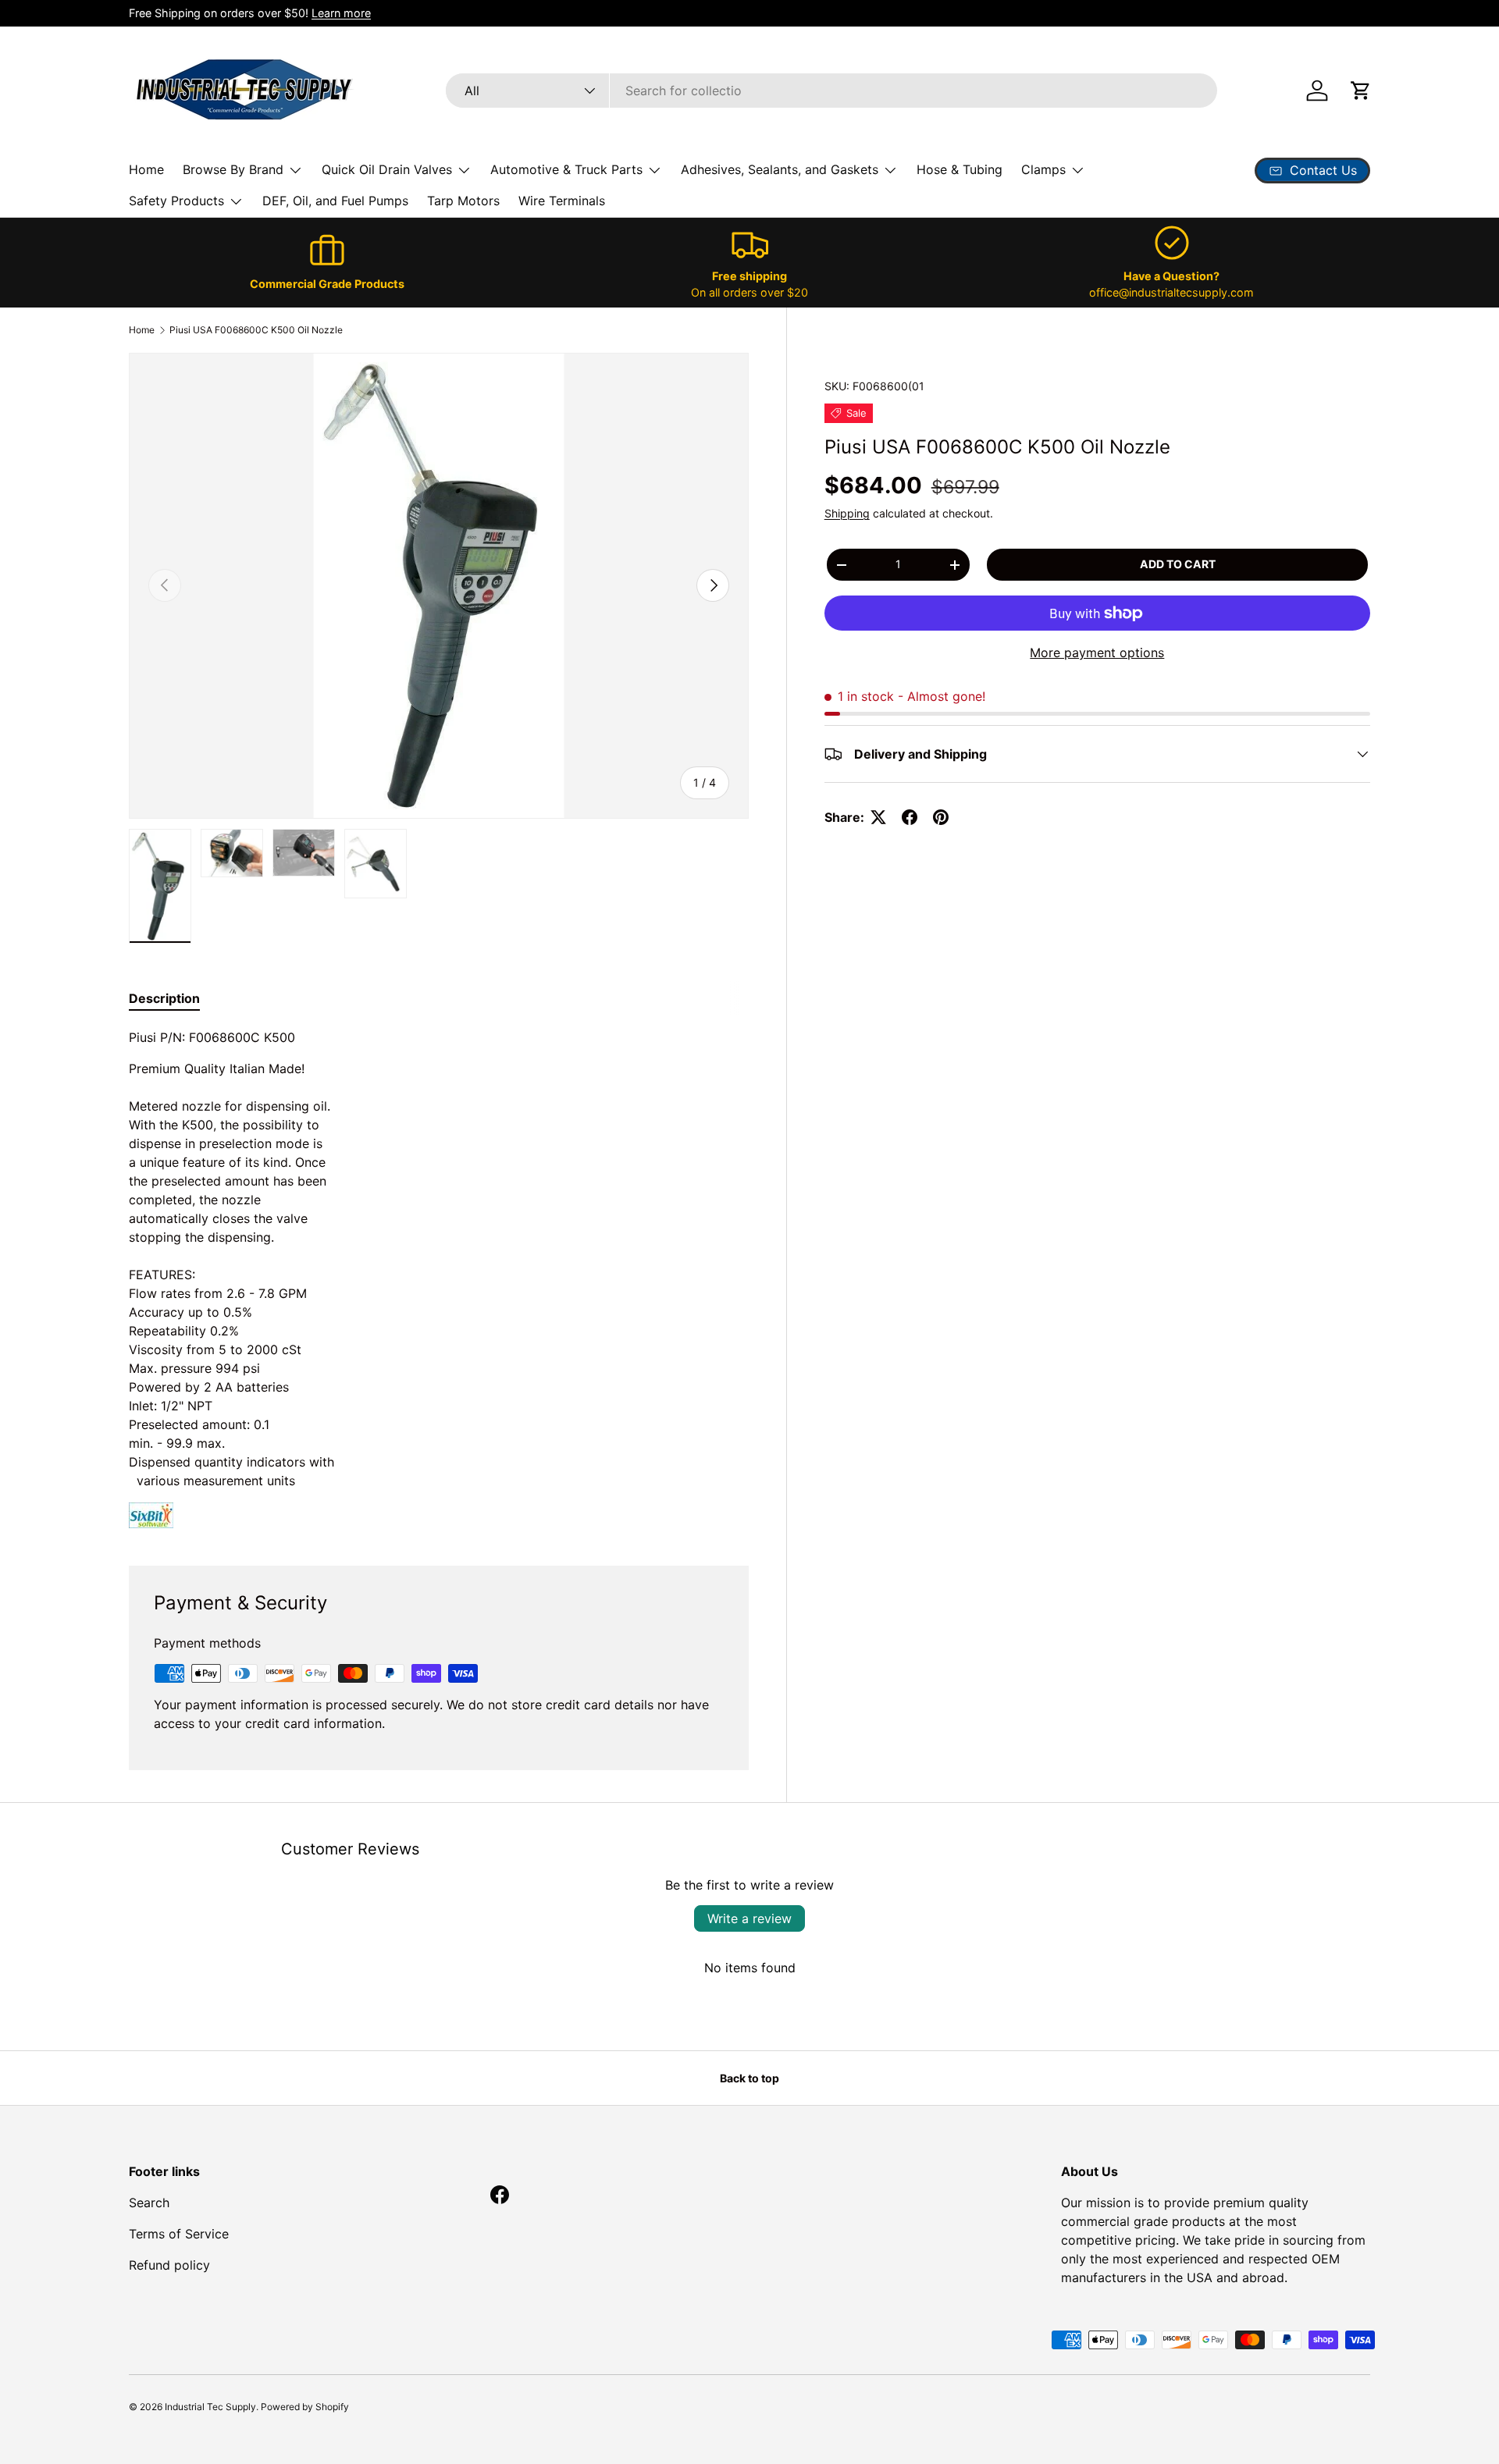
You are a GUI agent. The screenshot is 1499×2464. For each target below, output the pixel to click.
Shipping (847, 513)
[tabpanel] (439, 1278)
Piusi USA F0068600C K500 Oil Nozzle (256, 330)
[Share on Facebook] (910, 817)
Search (149, 2203)
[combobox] (831, 91)
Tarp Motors (463, 201)
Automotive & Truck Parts (566, 169)
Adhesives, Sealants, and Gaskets (780, 169)
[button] (1361, 91)
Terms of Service (179, 2234)
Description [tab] (164, 998)
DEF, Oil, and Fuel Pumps (335, 201)
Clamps (1043, 169)
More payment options (1097, 652)
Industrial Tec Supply (210, 2407)
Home (146, 169)
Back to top (749, 2078)
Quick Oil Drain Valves (387, 169)
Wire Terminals (562, 201)
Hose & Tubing (960, 169)
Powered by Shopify (305, 2407)
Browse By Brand (233, 169)
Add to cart (1178, 564)
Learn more (341, 13)
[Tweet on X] (878, 817)
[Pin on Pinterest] (941, 817)
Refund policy (169, 2265)
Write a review (749, 1918)
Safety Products (176, 201)
